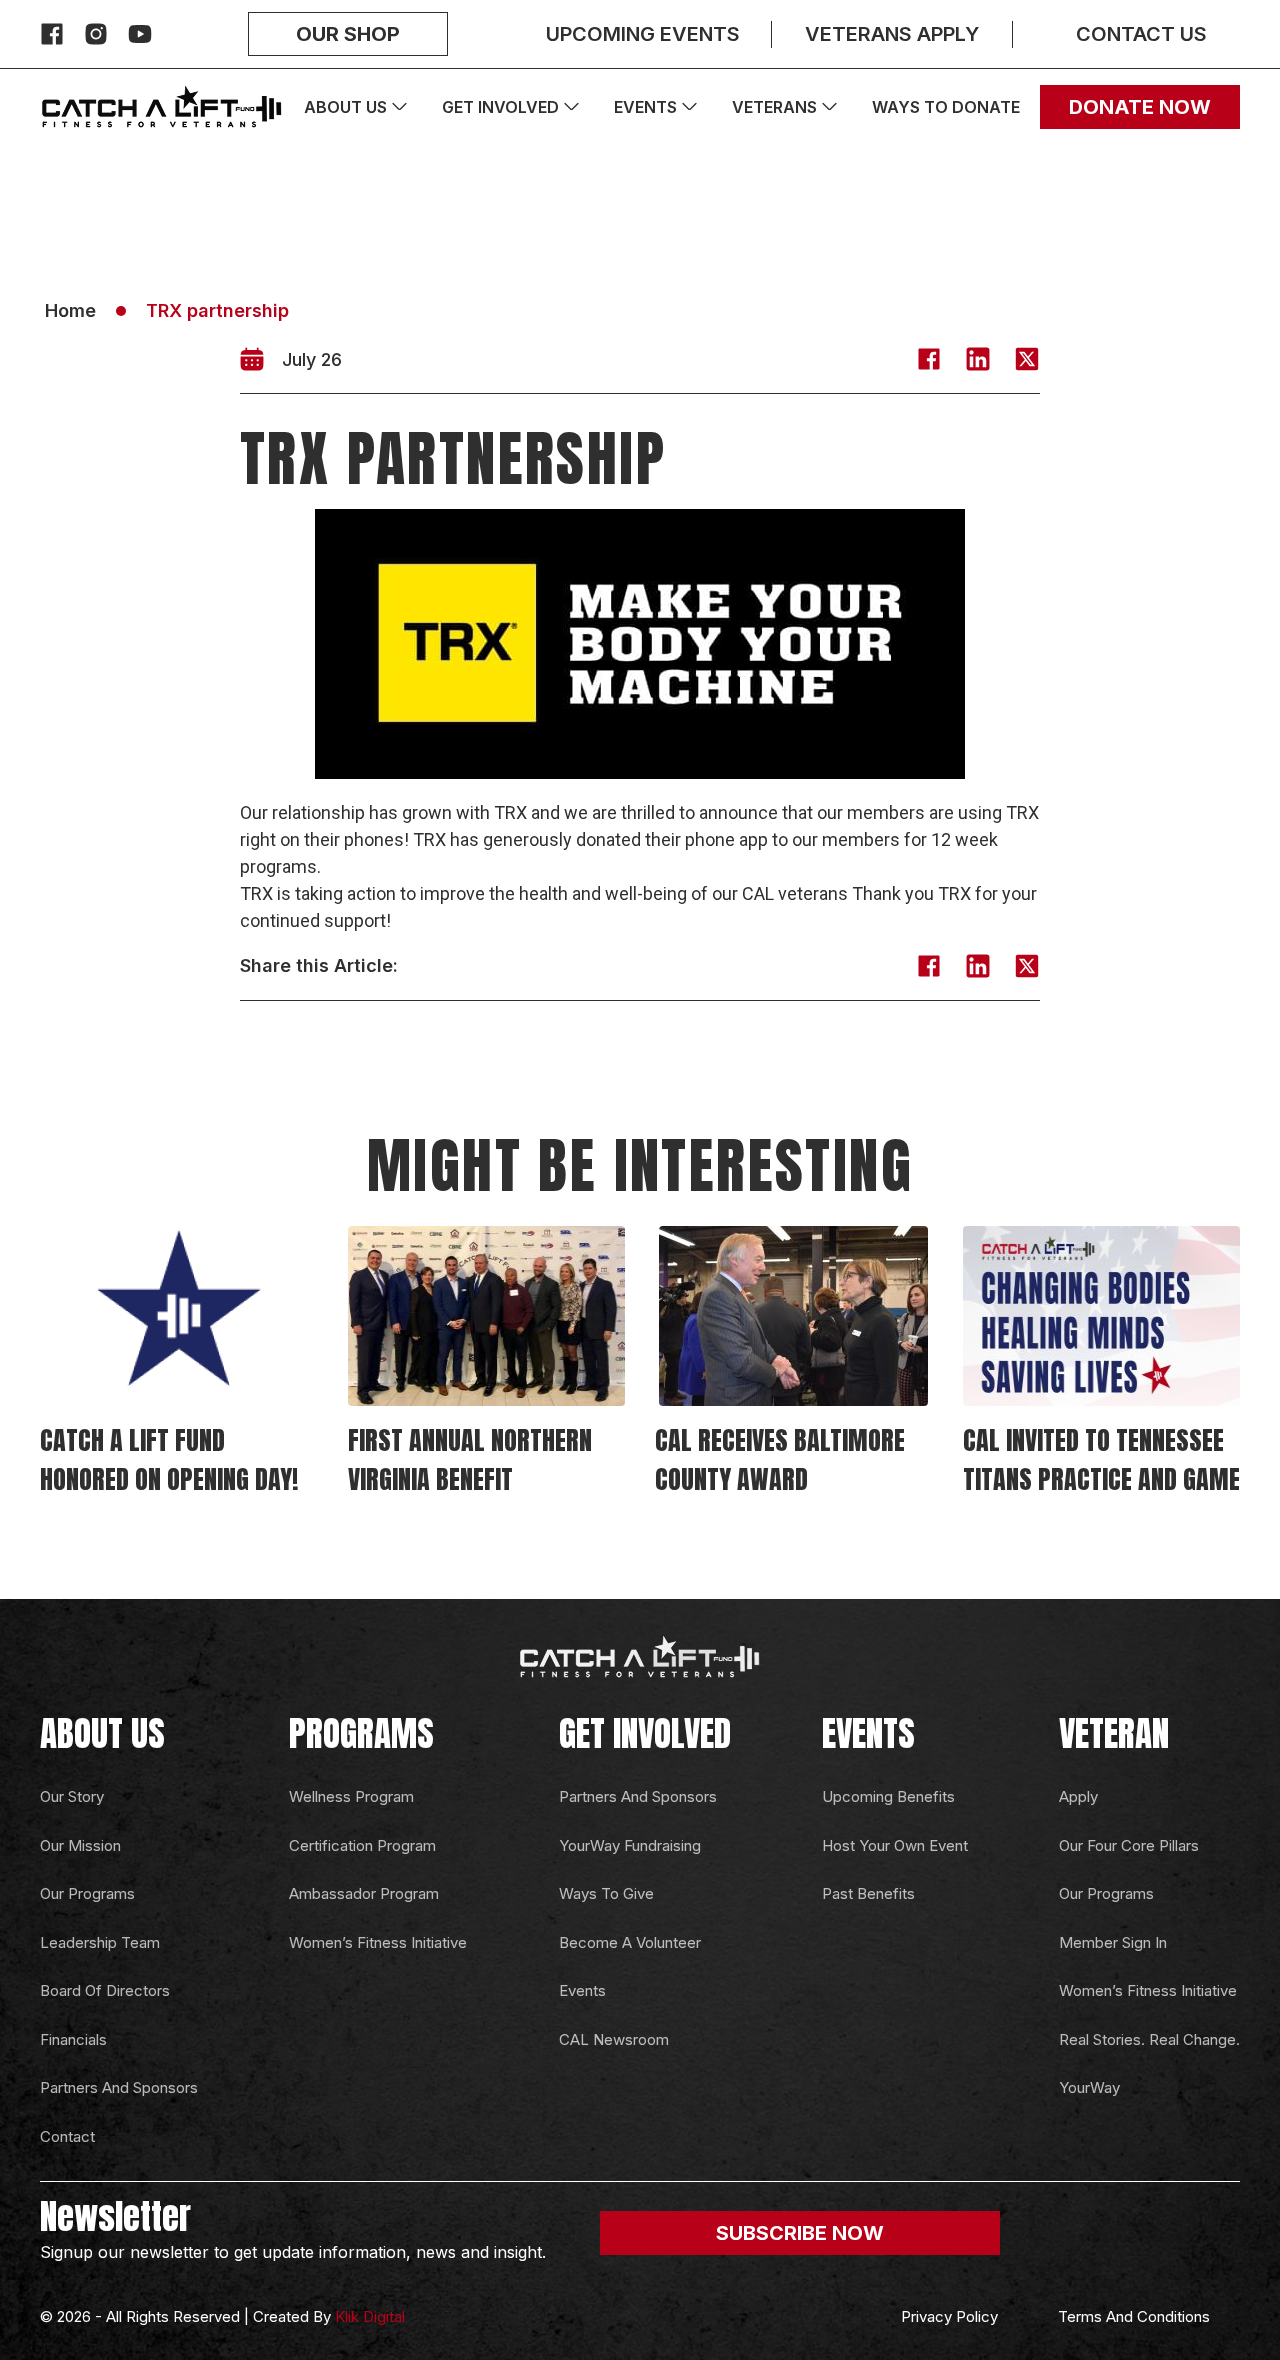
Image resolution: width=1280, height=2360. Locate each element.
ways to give (606, 1893)
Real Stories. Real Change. (1149, 2039)
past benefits (868, 1893)
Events (582, 1990)
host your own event (895, 1845)
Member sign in (1113, 1942)
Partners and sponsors (119, 2087)
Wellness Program (351, 1796)
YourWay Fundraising (630, 1845)
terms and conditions (1134, 2316)
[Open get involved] (571, 107)
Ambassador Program (364, 1893)
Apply (1078, 1796)
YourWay (1089, 2087)
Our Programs (87, 1893)
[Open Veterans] (829, 107)
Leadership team (100, 1942)
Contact (67, 2136)
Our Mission (80, 1845)
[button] (929, 362)
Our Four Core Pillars (1129, 1845)
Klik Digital (370, 2316)
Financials (73, 2039)
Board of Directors (105, 1990)
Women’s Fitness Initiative (378, 1942)
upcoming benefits (888, 1796)
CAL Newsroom (614, 2039)
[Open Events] (689, 107)
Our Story (72, 1796)
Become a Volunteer (630, 1942)
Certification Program (362, 1845)
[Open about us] (399, 107)
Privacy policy (949, 2316)
